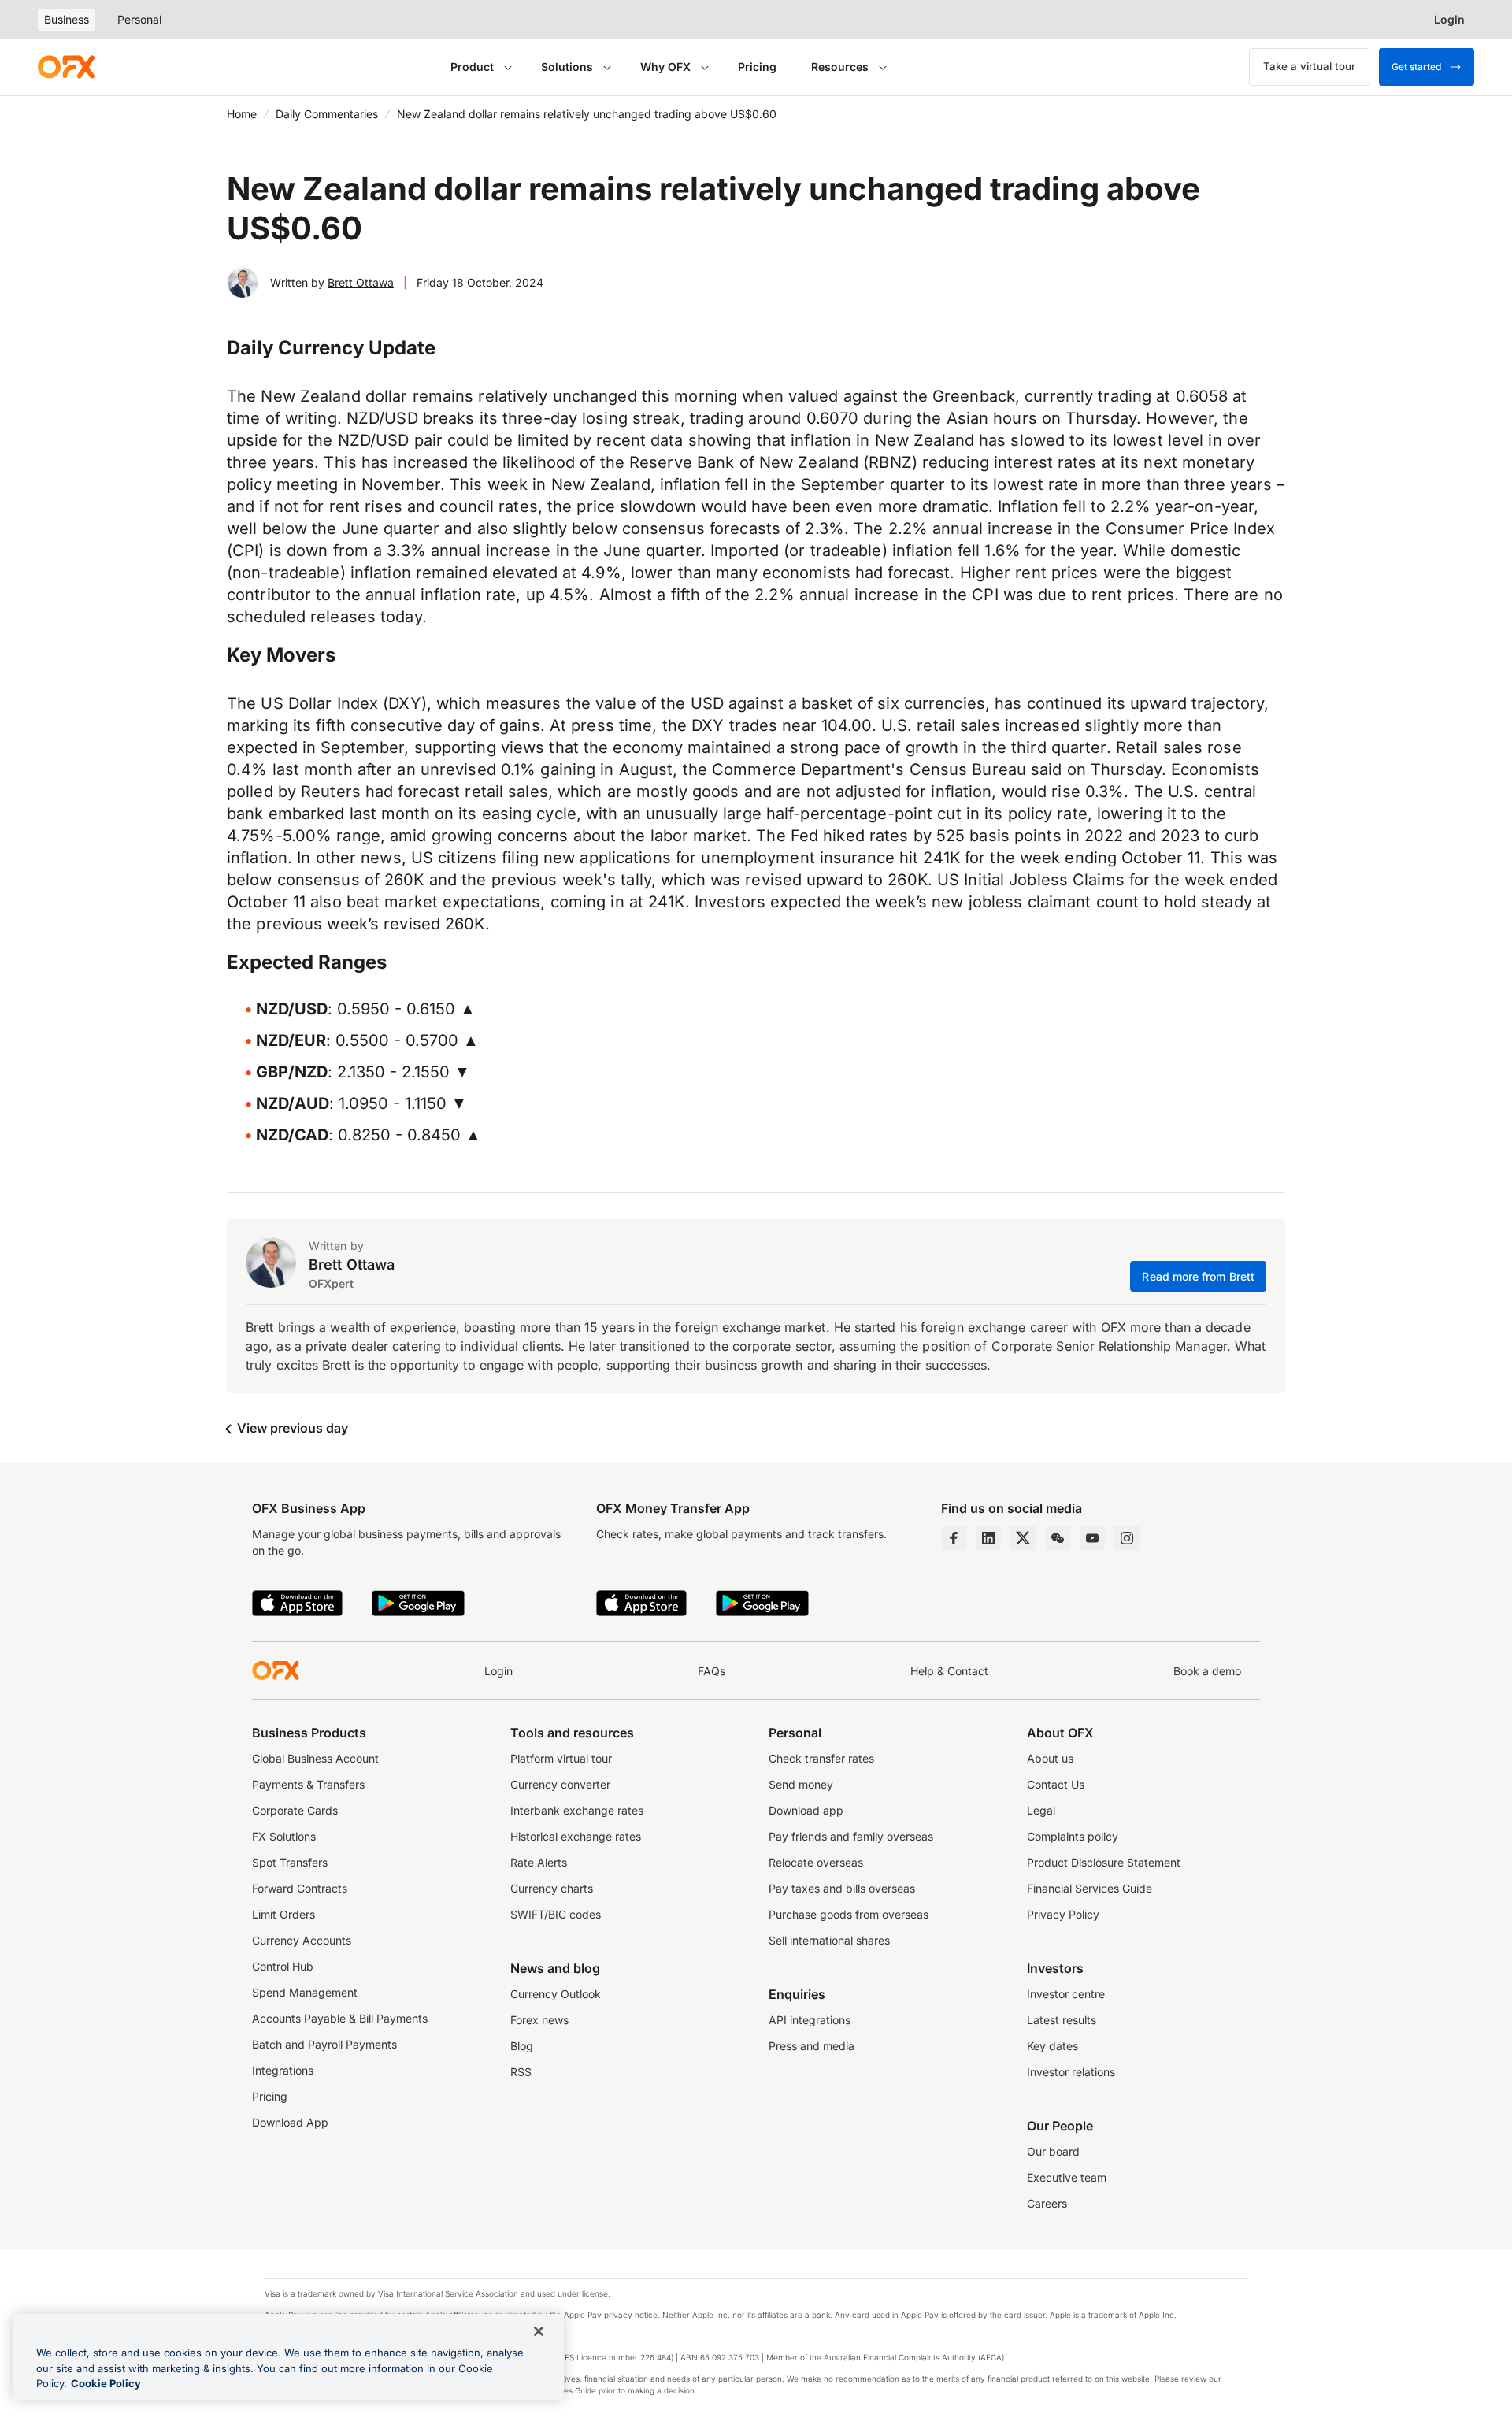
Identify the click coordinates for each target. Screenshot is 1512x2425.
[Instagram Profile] (1127, 1538)
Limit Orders (283, 1914)
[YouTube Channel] (1092, 1538)
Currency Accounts (302, 1940)
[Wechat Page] (1058, 1538)
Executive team (1067, 2177)
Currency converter (560, 1784)
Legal (1041, 1810)
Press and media (812, 2046)
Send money (801, 1784)
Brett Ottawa (361, 282)
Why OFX (665, 67)
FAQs (712, 1671)
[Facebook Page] (954, 1538)
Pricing (757, 67)
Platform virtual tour (561, 1758)
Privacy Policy (1063, 1914)
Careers (1047, 2203)
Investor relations (1071, 2072)
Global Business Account (315, 1758)
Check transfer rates (821, 1758)
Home (242, 114)
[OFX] (66, 67)
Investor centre (1066, 1994)
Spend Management (305, 1992)
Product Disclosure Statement (1104, 1862)
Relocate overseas (816, 1862)
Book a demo (1207, 1671)
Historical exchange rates (576, 1836)
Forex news (539, 2020)
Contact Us (1056, 1784)
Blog (522, 2046)
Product (472, 67)
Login (498, 1671)
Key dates (1052, 2046)
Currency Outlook (556, 1994)
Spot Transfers (290, 1862)
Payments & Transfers (308, 1784)
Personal (139, 19)
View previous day (291, 1428)
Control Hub (283, 1966)
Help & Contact (949, 1671)
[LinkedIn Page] (988, 1538)
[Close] (539, 2331)
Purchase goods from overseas (849, 1914)
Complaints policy (1073, 1836)
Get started (1416, 67)
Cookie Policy (106, 2383)
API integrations (810, 2020)
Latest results (1062, 2020)
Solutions (567, 67)
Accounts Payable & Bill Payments (340, 2018)
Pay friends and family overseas (851, 1836)
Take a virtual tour (1309, 66)
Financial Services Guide (1090, 1888)
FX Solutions (284, 1836)
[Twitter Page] (1023, 1538)
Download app (806, 1810)
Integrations (283, 2070)
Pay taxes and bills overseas (842, 1888)
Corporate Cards (295, 1810)
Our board (1053, 2151)
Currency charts (552, 1888)
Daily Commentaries (327, 114)
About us (1050, 1758)
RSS (521, 2072)
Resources (840, 67)
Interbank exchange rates (577, 1810)
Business (67, 19)
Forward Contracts (300, 1888)
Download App (290, 2122)
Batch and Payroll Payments (324, 2044)
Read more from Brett (1198, 1276)
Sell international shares (829, 1940)
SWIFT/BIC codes (556, 1914)
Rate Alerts (539, 1862)
